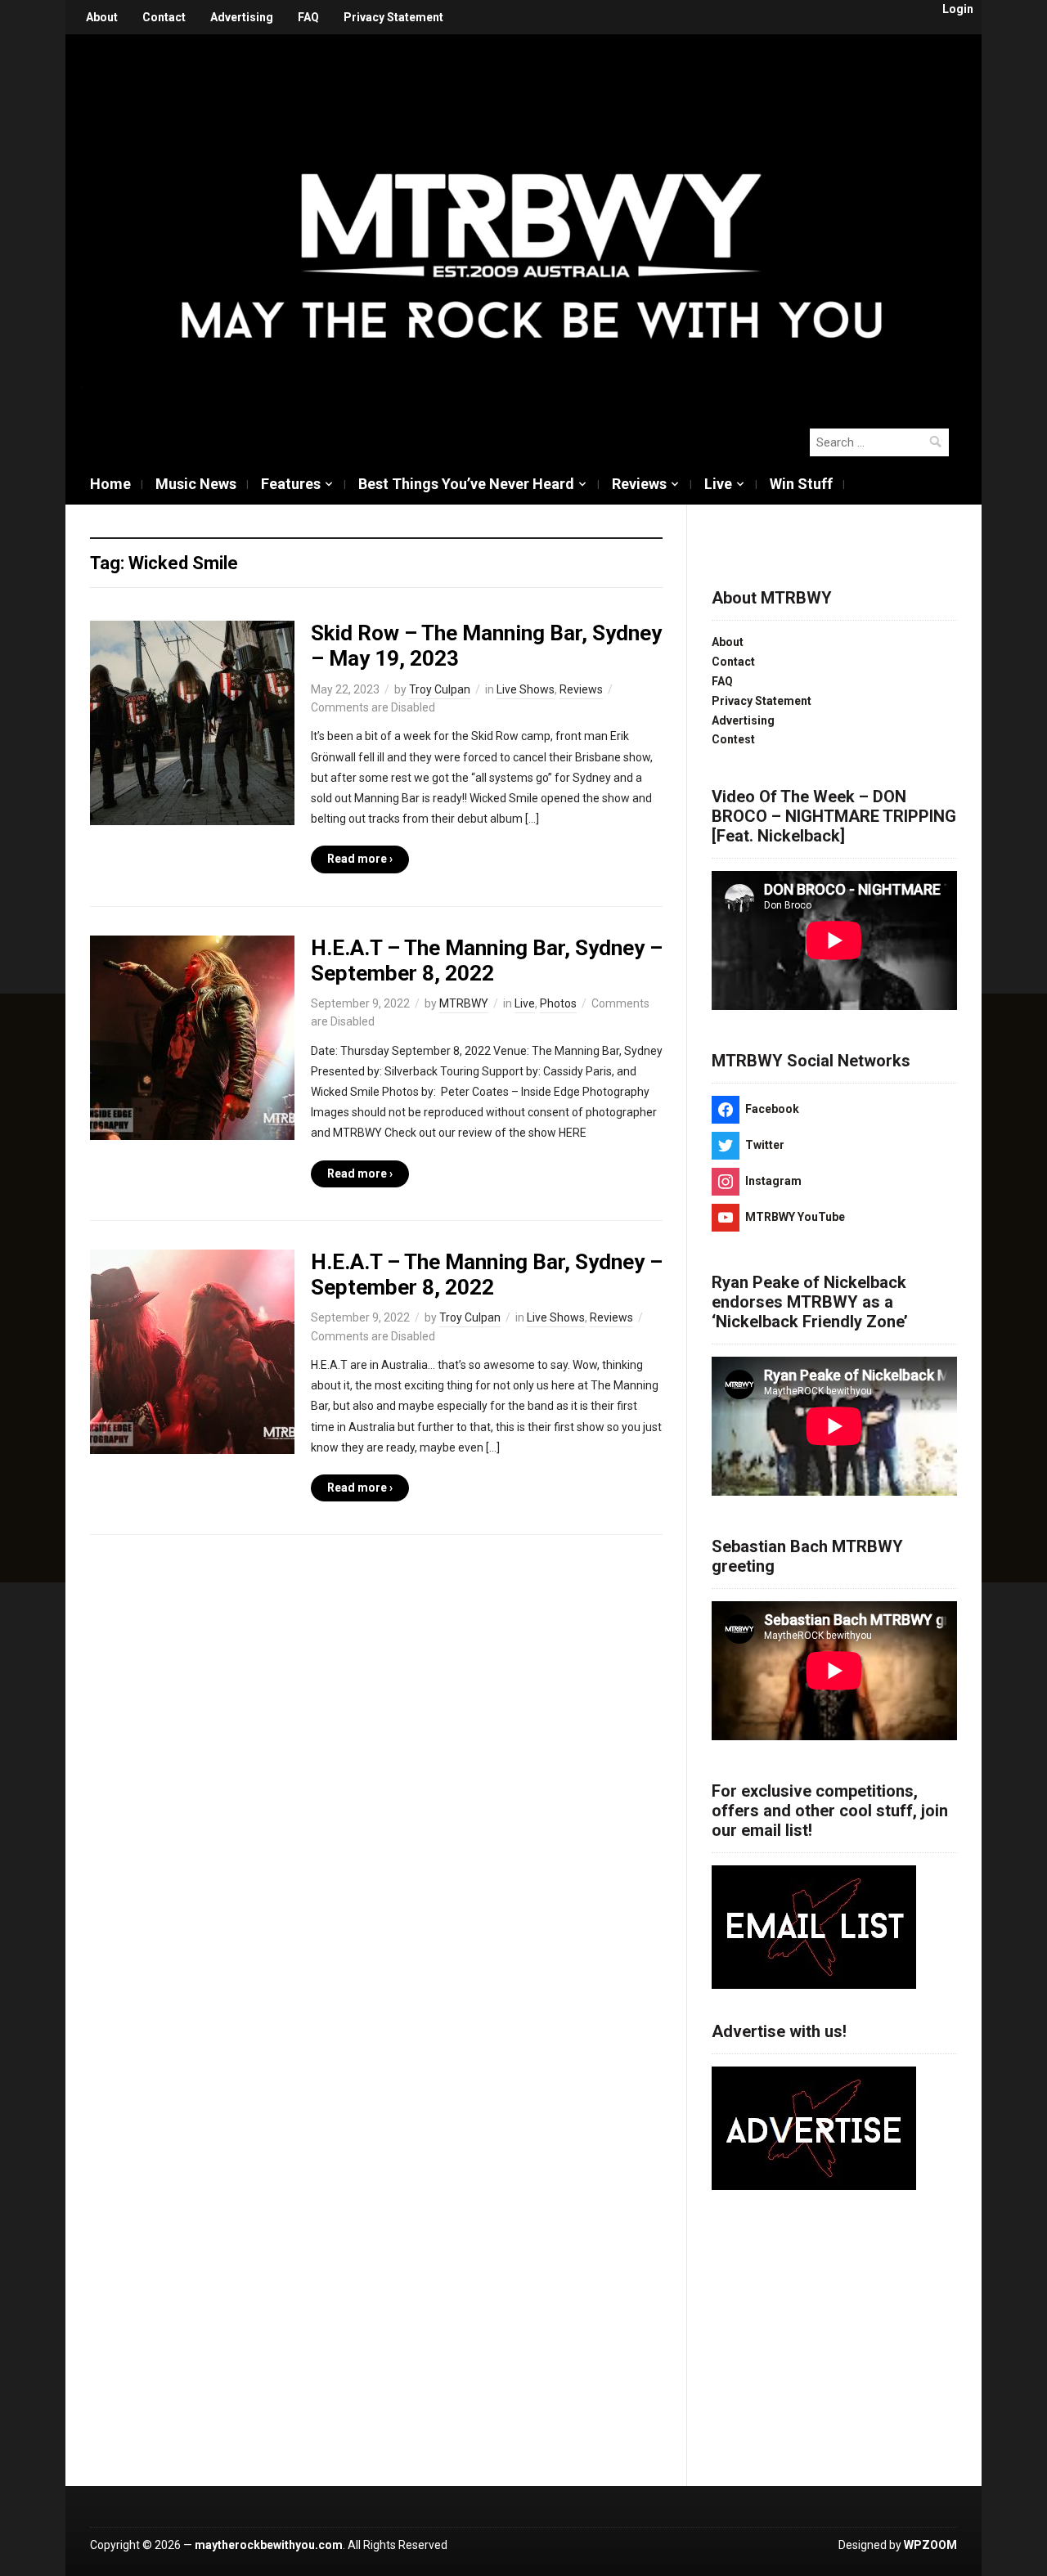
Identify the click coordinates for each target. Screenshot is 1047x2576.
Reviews (639, 484)
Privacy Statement (393, 17)
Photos (558, 1003)
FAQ (308, 17)
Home (110, 484)
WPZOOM (930, 2545)
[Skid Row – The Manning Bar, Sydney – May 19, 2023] (192, 722)
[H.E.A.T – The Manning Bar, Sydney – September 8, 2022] (192, 1036)
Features (291, 484)
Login (958, 9)
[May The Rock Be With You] (532, 222)
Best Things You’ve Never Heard (466, 484)
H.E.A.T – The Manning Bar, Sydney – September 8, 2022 (487, 960)
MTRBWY (464, 1003)
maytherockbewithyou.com (269, 2545)
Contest (733, 739)
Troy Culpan (440, 689)
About (102, 17)
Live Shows (526, 689)
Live (718, 484)
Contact (164, 17)
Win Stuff (801, 484)
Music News (196, 484)
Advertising (242, 17)
